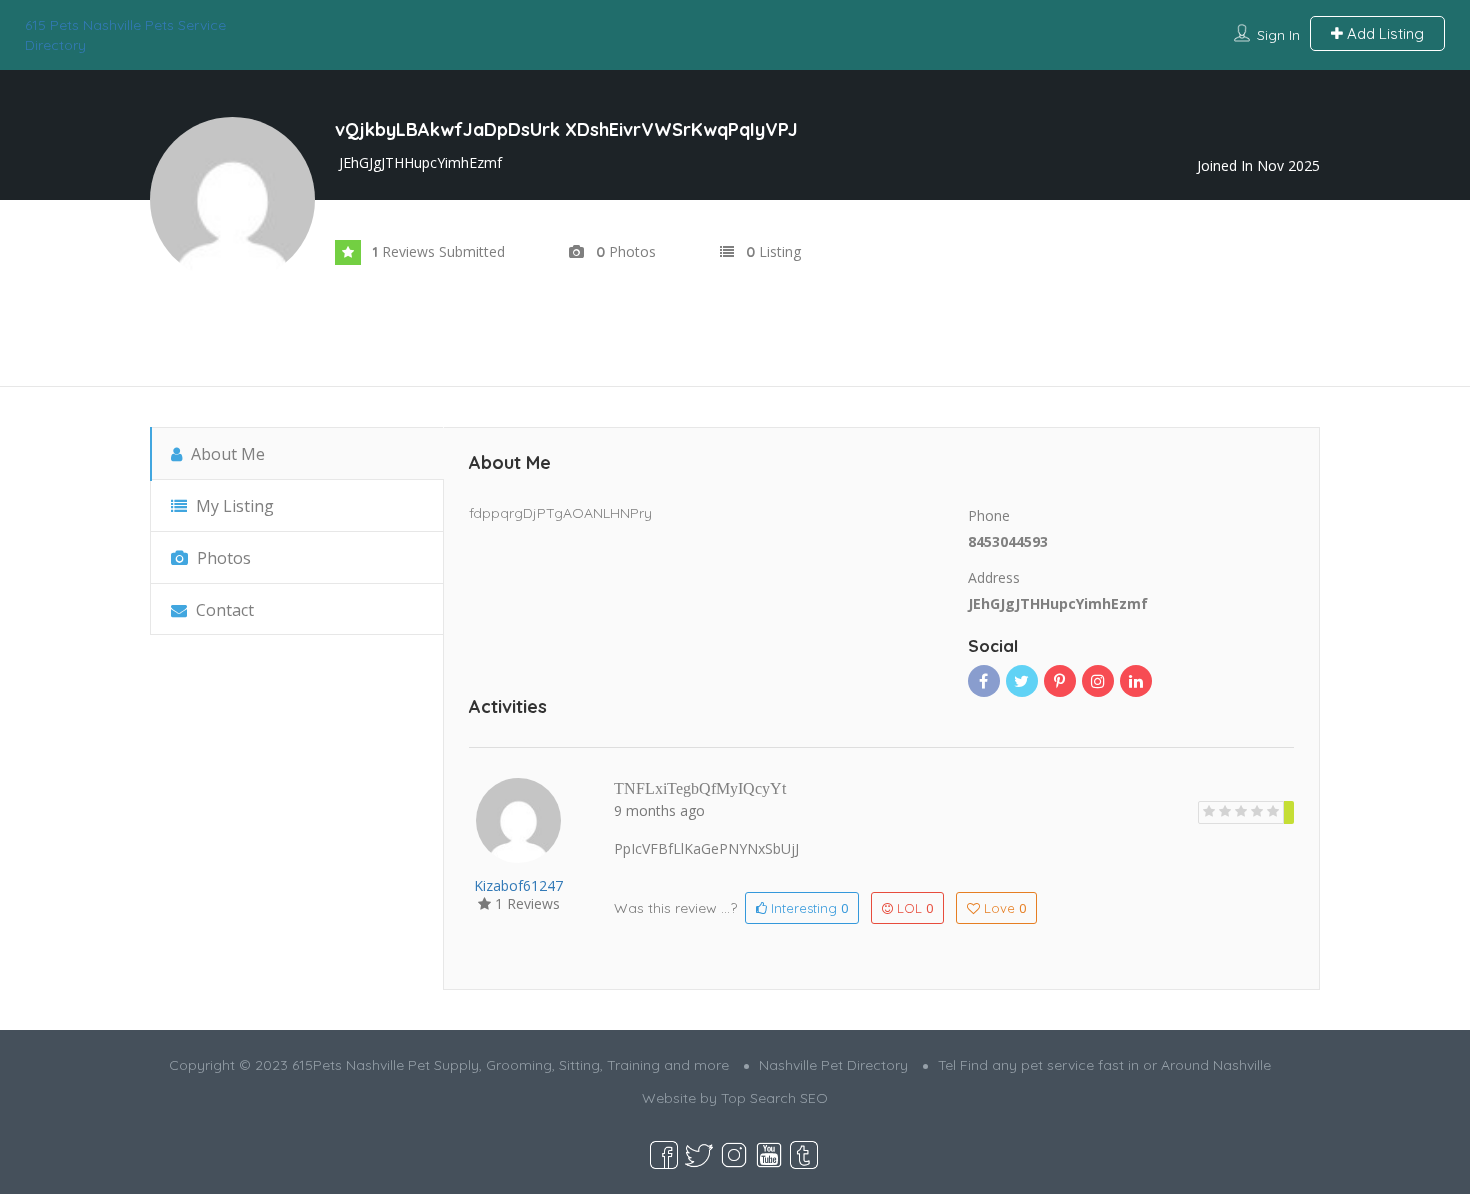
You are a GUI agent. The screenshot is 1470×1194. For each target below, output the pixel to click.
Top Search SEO (774, 1098)
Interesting (807, 908)
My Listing (233, 506)
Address (994, 577)
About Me (226, 454)
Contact (223, 610)
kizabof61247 (518, 885)
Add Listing (1383, 33)
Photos (222, 558)
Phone (989, 515)
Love (1005, 908)
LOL (915, 908)
